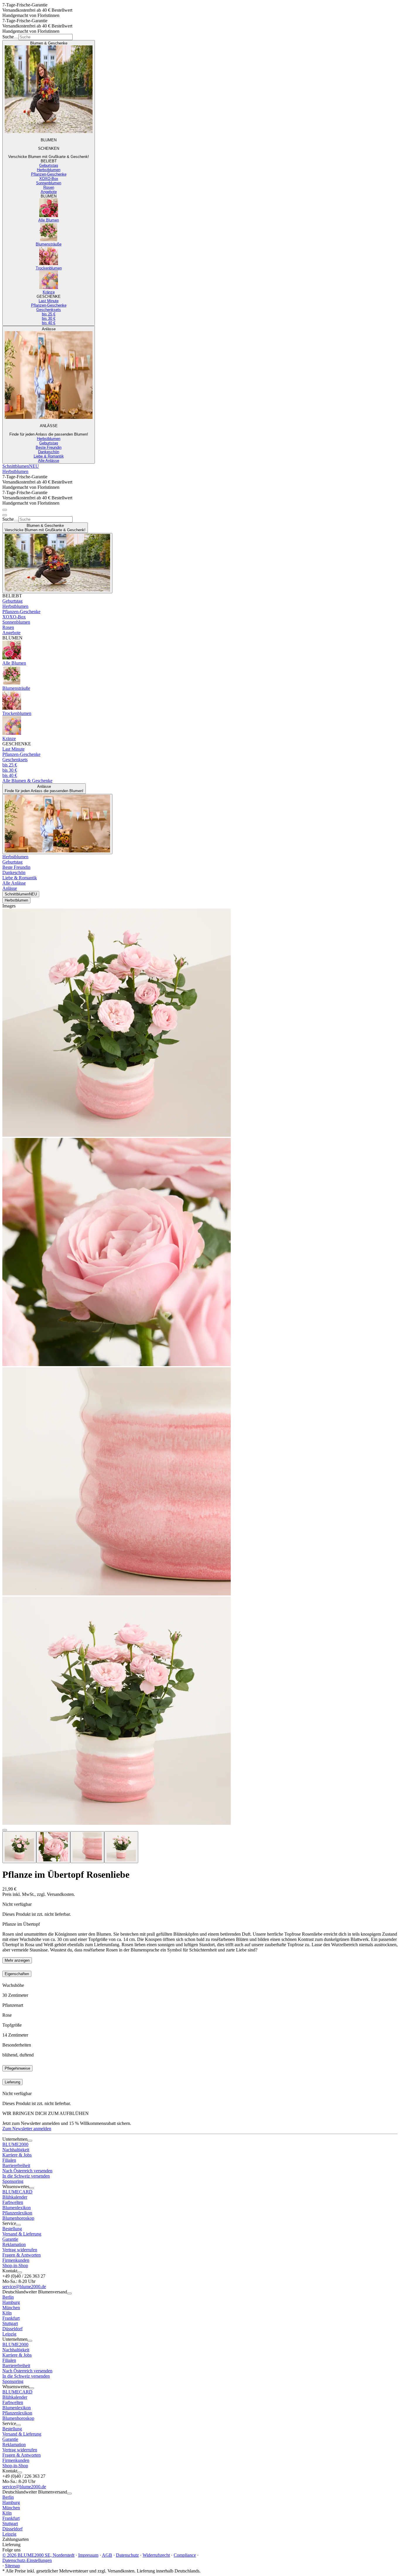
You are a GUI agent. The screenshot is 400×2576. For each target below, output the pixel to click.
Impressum (88, 2555)
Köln (7, 2313)
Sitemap (12, 2566)
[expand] (30, 2141)
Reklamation (14, 2244)
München (11, 2308)
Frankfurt (11, 2318)
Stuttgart (10, 2323)
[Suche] (16, 38)
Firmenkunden (16, 2260)
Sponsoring (13, 2181)
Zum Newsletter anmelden (27, 2129)
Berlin (8, 2297)
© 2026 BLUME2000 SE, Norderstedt (38, 2555)
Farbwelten (13, 2202)
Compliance (185, 2555)
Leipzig (9, 2334)
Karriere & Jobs (17, 2155)
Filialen (9, 2160)
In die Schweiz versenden (26, 2176)
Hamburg (11, 2302)
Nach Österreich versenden (27, 2171)
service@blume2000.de (24, 2287)
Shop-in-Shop (15, 2265)
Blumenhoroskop (18, 2218)
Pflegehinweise (17, 2068)
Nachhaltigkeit (16, 2150)
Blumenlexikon (17, 2208)
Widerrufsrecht (156, 2555)
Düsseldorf (12, 2329)
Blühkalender (15, 2197)
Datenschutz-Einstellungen (27, 2560)
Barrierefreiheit (16, 2165)
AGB (107, 2555)
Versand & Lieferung (22, 2234)
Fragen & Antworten (22, 2255)
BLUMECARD (17, 2192)
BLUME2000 (15, 2144)
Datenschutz (127, 2555)
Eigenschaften (17, 1974)
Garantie (10, 2239)
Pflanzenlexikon (17, 2213)
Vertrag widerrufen (20, 2250)
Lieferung (12, 2082)
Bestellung (12, 2229)
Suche (8, 37)
